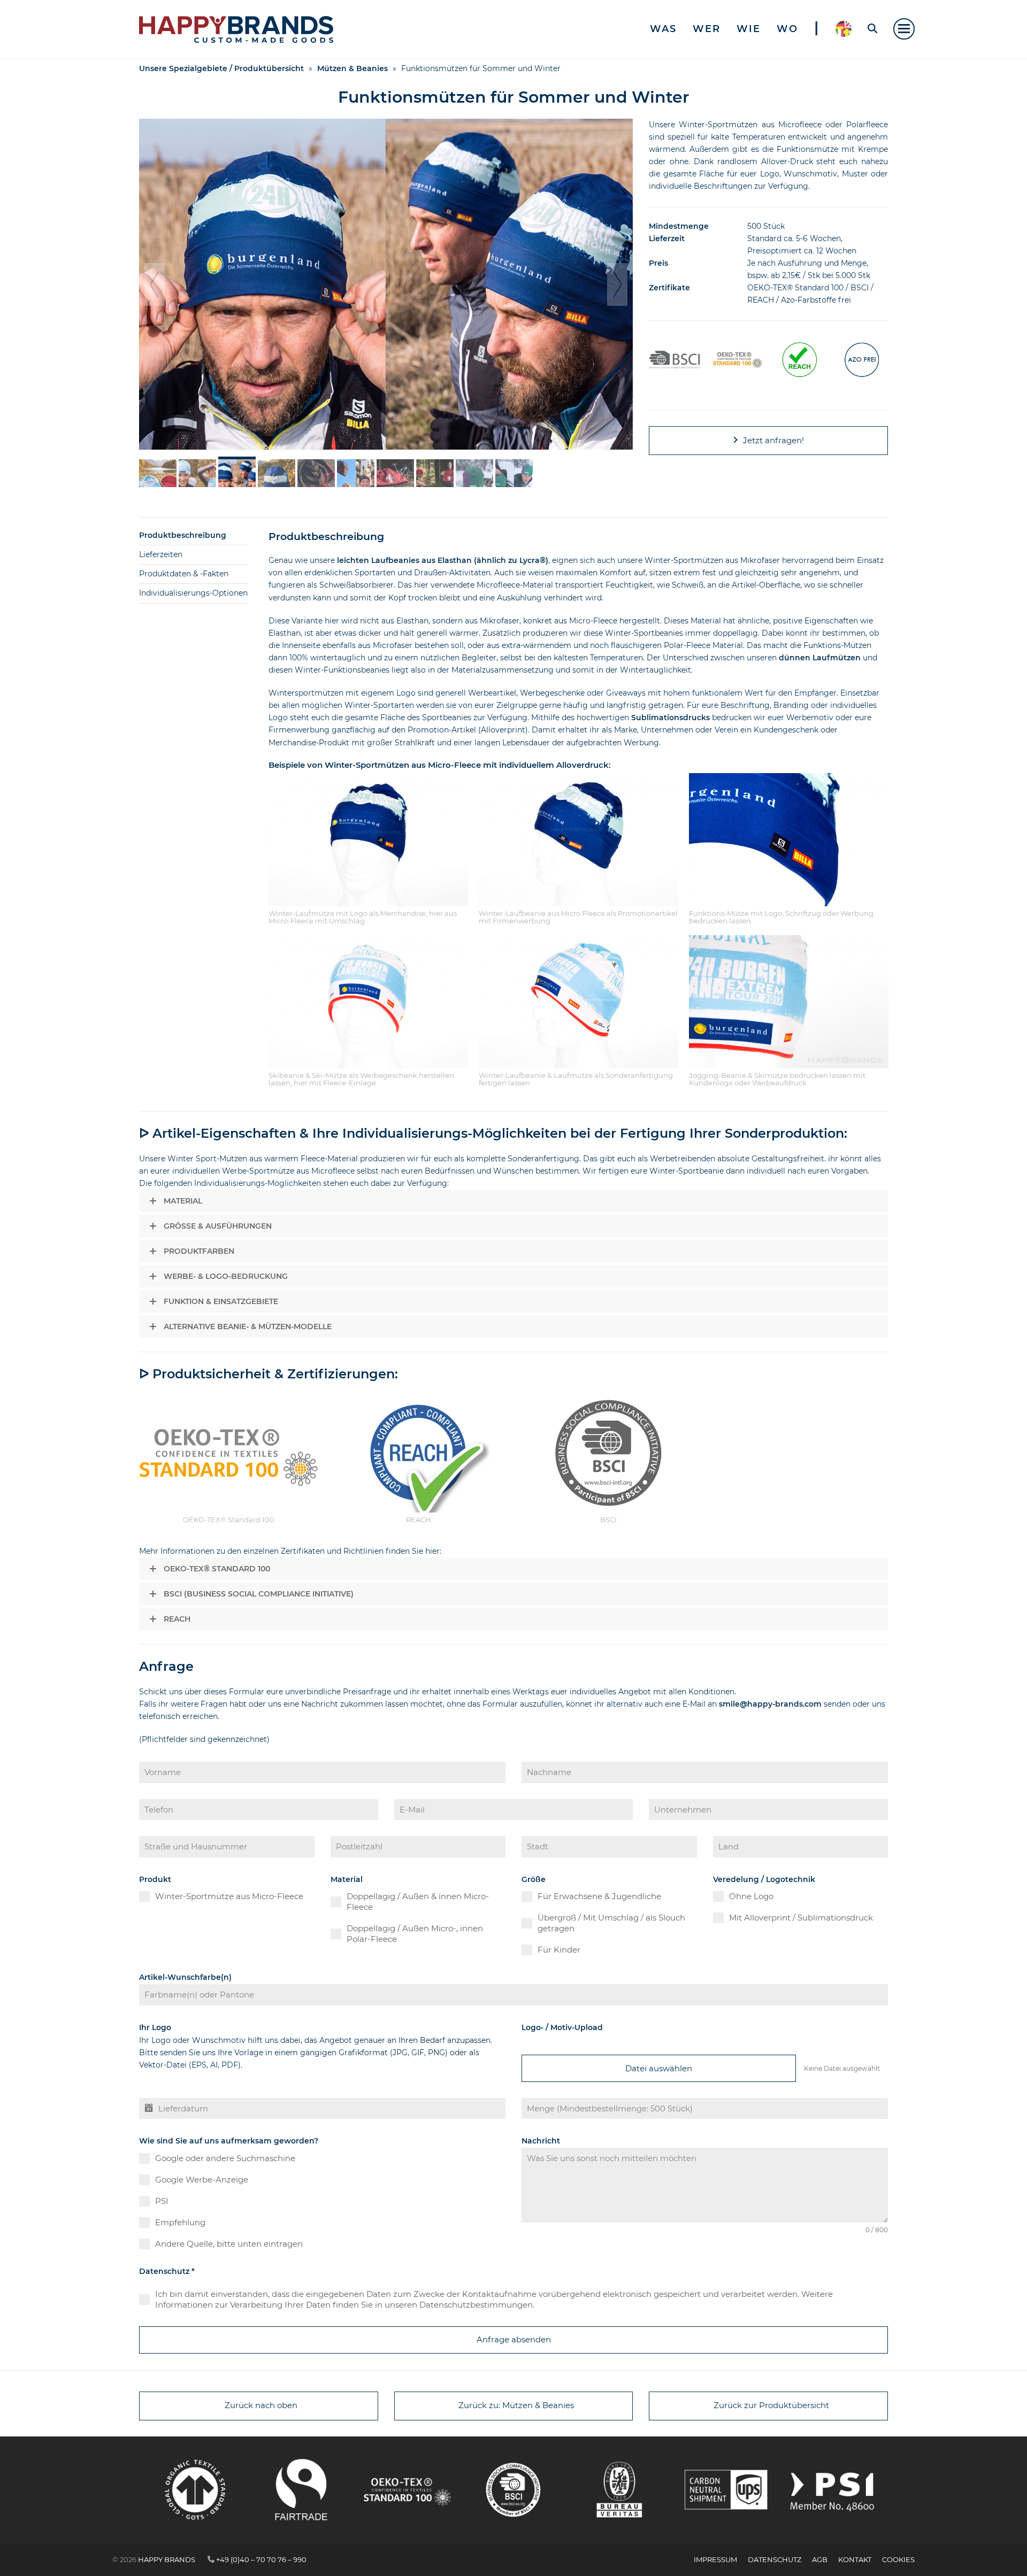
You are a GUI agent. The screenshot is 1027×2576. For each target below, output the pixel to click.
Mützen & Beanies (352, 68)
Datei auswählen (659, 2068)
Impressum (715, 2559)
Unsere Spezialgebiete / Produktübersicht (221, 68)
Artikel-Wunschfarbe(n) (185, 1977)
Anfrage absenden (514, 2339)
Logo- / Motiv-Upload (562, 2027)
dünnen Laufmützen (820, 658)
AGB (820, 2559)
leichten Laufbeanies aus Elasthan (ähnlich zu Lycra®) (443, 560)
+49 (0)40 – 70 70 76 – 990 (261, 2559)
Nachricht (541, 2141)
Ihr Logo (155, 2027)
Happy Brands (167, 2559)
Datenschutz (167, 2271)
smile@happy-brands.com (770, 1704)
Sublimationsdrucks (670, 718)
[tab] (193, 536)
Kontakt (855, 2559)
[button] (904, 29)
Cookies (898, 2559)
